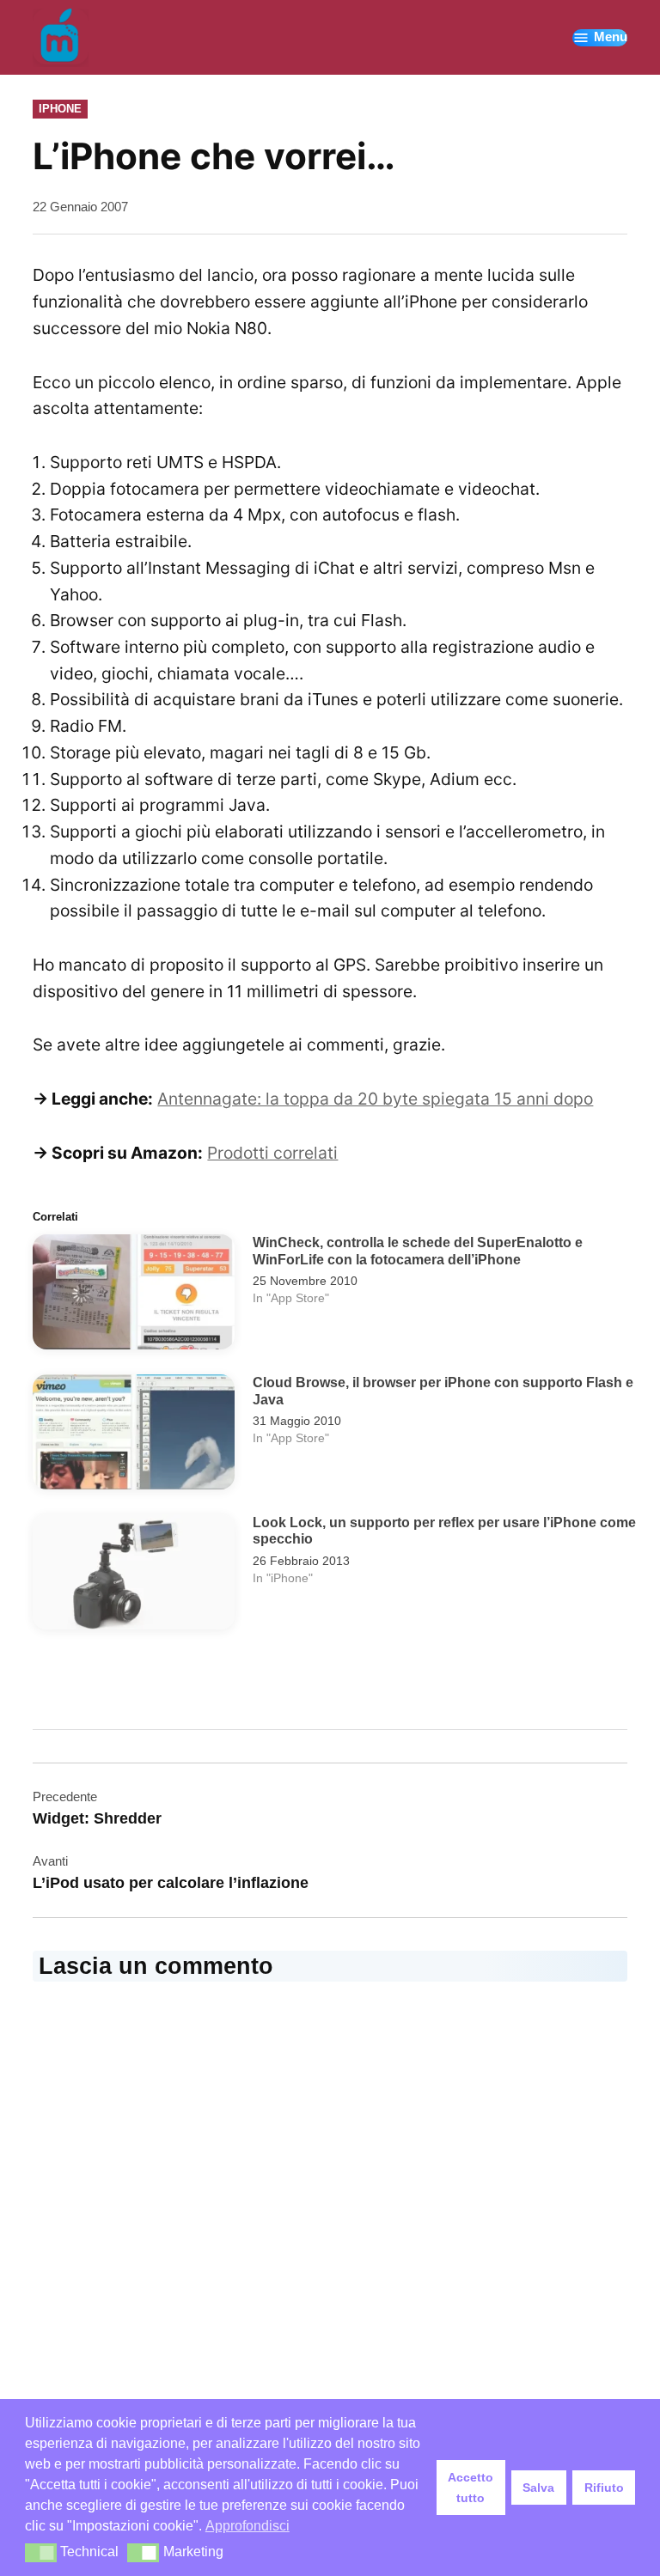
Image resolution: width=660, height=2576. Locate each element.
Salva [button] (538, 2488)
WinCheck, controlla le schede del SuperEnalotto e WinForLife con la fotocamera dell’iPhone (418, 1251)
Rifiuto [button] (604, 2488)
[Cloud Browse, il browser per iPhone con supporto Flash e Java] (134, 1436)
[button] (41, 2553)
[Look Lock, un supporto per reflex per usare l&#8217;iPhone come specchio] (134, 1576)
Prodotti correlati (272, 1153)
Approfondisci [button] (247, 2526)
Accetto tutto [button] (471, 2488)
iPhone (60, 109)
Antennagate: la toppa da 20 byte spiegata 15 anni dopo (375, 1099)
